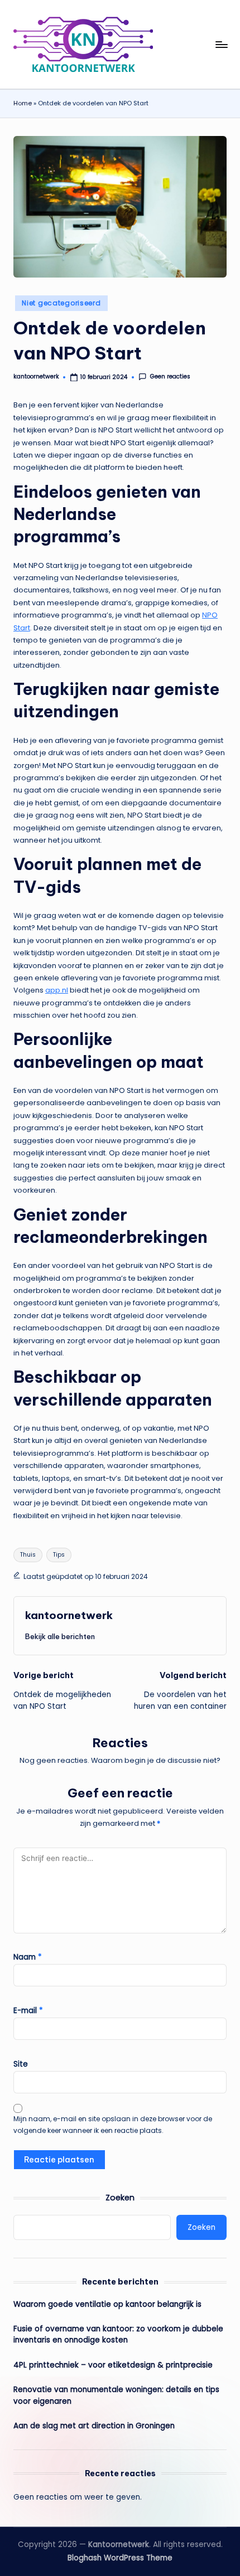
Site (21, 2064)
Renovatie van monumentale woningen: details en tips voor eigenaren (116, 2395)
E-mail (28, 2011)
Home (23, 103)
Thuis (28, 1555)
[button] (60, 1636)
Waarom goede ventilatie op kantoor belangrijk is (107, 2304)
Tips (59, 1555)
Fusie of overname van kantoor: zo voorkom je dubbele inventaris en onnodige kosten (118, 2334)
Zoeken (120, 2198)
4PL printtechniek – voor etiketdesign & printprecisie (113, 2365)
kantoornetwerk (69, 1615)
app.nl (57, 990)
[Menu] (221, 44)
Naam (28, 1957)
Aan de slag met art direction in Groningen (94, 2426)
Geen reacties (170, 377)
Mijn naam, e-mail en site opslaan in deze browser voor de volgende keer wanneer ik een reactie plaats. (113, 2125)
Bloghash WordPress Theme (120, 2558)
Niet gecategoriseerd (61, 303)
